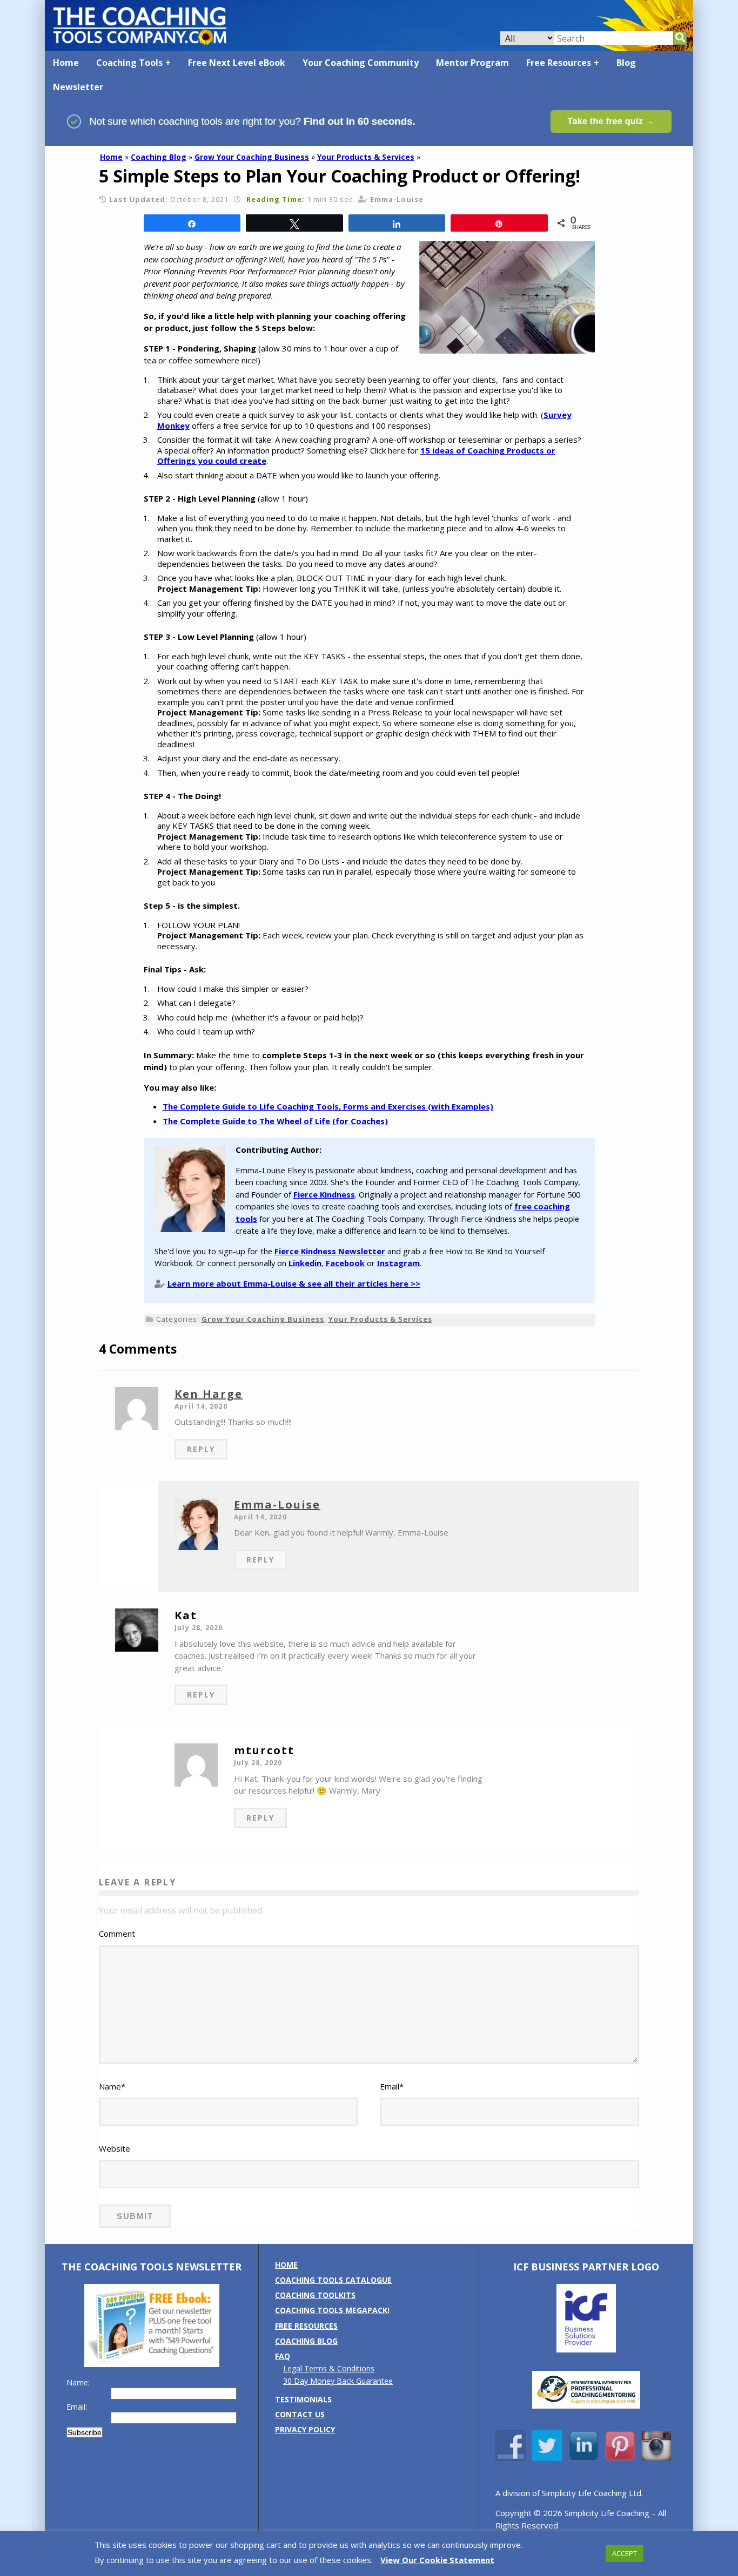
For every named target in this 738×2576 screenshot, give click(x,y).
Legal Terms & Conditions (329, 2368)
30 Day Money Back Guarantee (338, 2381)
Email (392, 2086)
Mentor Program (472, 63)
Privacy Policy (305, 2429)
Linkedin (305, 1263)
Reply (201, 1449)
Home (66, 63)
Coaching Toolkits (315, 2295)
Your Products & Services (366, 157)
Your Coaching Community (361, 63)
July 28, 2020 (199, 1628)
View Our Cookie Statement (437, 2560)
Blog (626, 63)
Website (115, 2148)
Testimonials (303, 2399)
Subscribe (85, 2432)
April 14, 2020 (201, 1406)
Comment (117, 1933)
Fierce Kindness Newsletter (330, 1251)
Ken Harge (209, 1394)
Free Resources (559, 63)
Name (112, 2086)
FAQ (283, 2356)
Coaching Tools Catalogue (333, 2280)
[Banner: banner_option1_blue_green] (369, 141)
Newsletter (78, 87)
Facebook (345, 1263)
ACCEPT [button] (625, 2553)
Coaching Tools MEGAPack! (332, 2310)
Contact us (300, 2414)
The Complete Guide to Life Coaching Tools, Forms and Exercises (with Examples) (328, 1106)
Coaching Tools (129, 63)
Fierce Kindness (324, 1194)
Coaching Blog (159, 157)
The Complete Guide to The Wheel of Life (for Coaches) (275, 1121)
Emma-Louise (277, 1505)
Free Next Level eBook (237, 63)
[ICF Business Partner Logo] (586, 2349)
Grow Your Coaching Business (252, 157)
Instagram (398, 1263)
